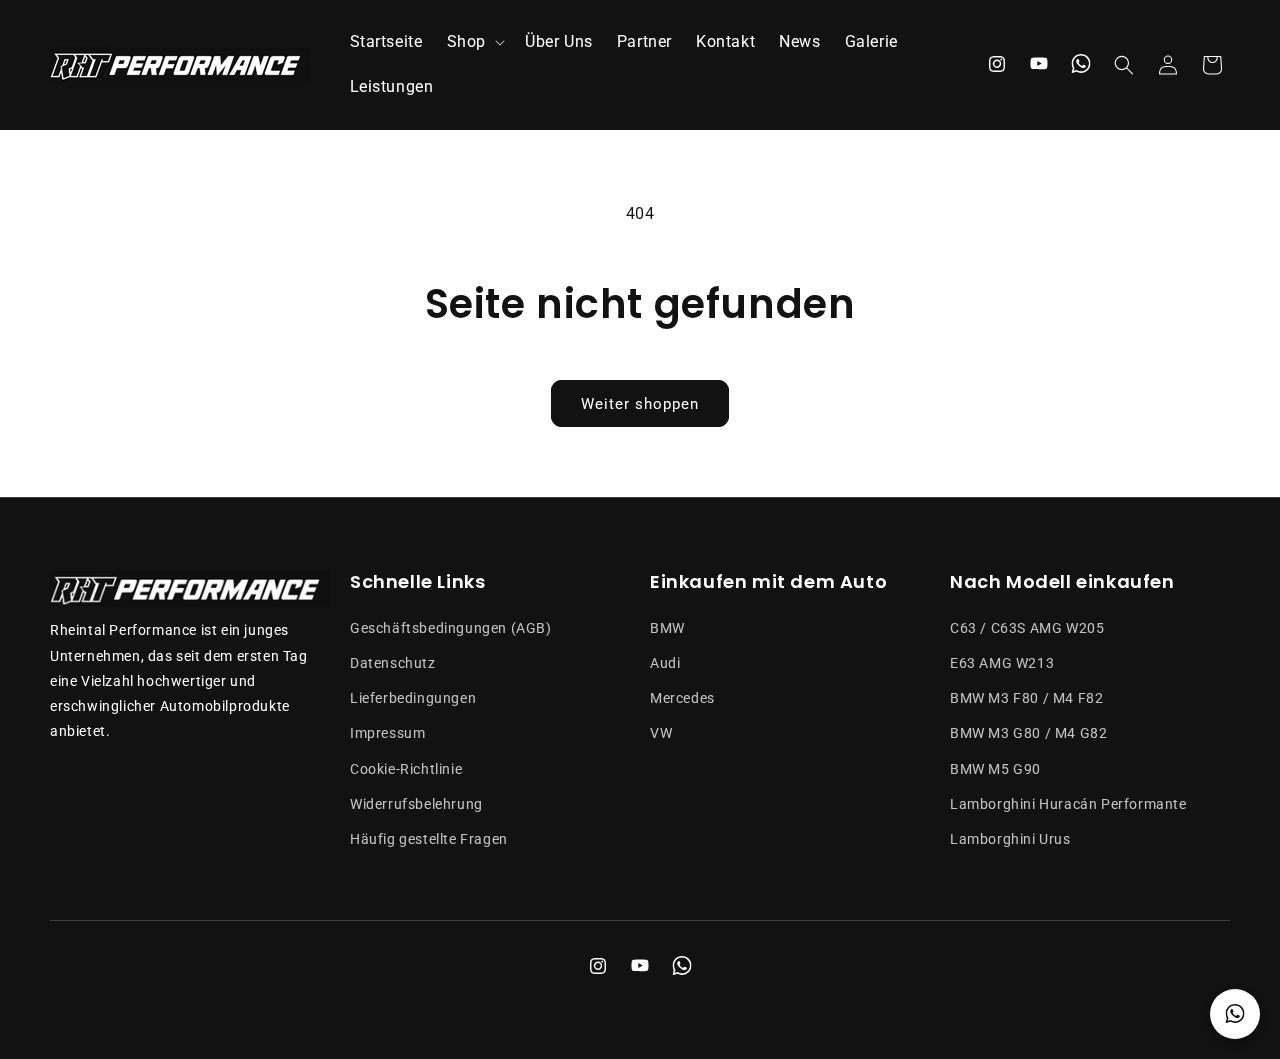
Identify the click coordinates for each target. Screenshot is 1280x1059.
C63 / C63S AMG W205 (1027, 628)
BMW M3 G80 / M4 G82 (1028, 733)
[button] (474, 42)
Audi (665, 663)
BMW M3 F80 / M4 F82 (1026, 698)
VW (661, 733)
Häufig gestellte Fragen (429, 839)
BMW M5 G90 (995, 769)
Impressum (387, 733)
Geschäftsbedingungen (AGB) (451, 628)
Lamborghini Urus (1010, 839)
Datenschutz (393, 663)
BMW (667, 628)
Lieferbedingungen (413, 698)
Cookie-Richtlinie (406, 769)
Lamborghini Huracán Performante (1068, 804)
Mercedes (682, 698)
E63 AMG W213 (1002, 663)
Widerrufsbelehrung (416, 804)
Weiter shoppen (640, 404)
